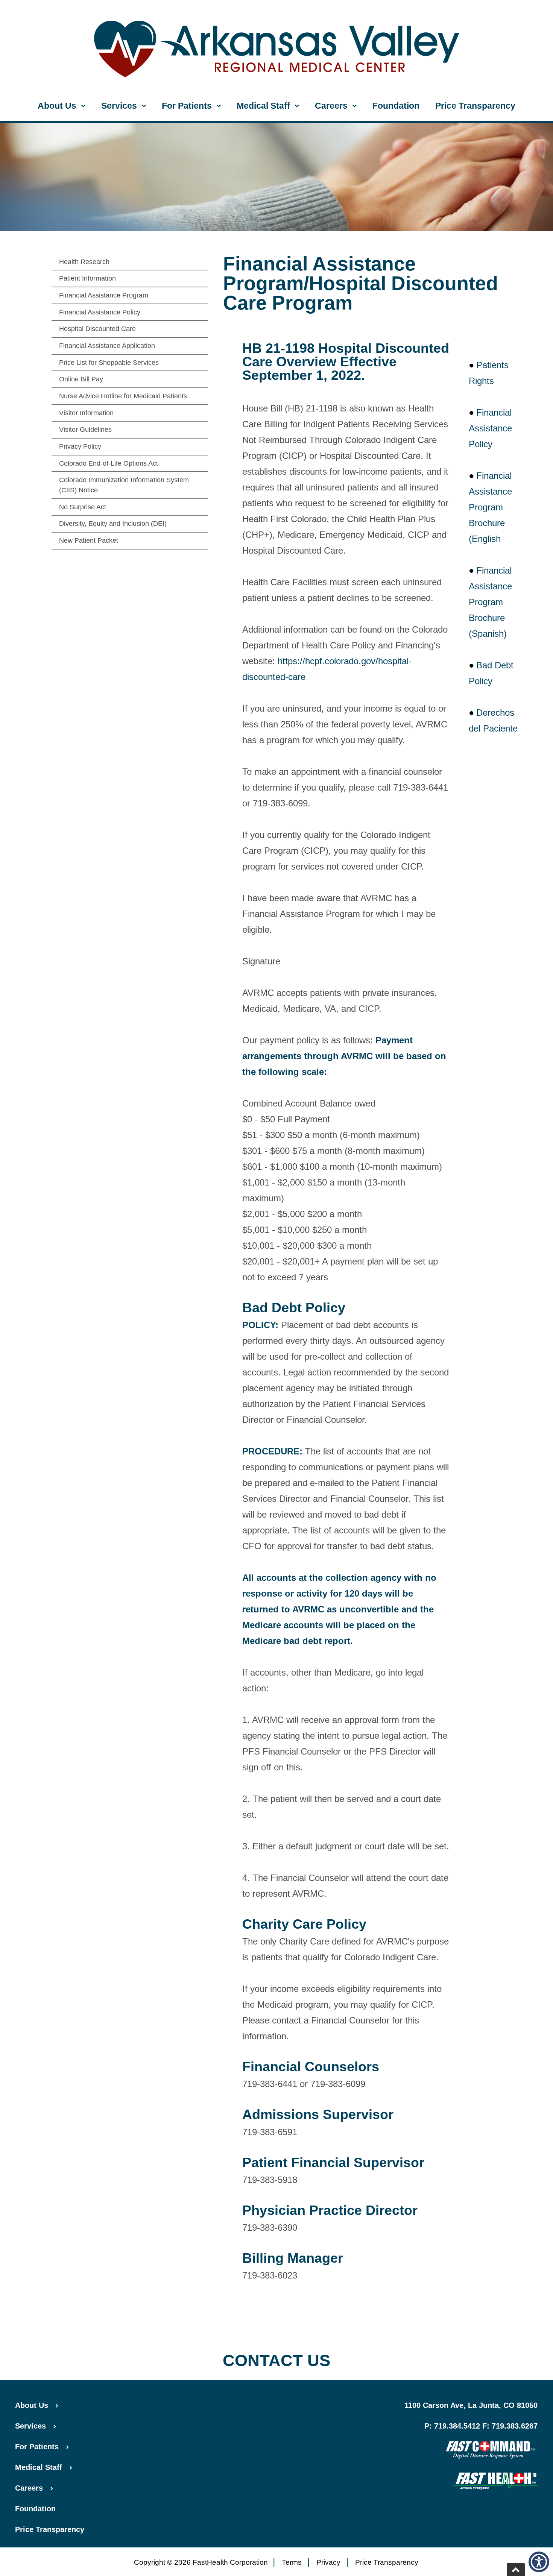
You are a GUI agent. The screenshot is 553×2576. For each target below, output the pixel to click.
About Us (57, 106)
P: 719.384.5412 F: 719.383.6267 (481, 2426)
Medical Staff (263, 106)
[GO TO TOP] (516, 2569)
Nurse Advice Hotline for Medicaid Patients (123, 396)
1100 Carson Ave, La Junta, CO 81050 (471, 2405)
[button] (539, 2562)
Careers (331, 106)
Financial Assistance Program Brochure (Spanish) (490, 602)
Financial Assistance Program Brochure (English (490, 507)
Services (119, 106)
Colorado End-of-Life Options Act (109, 463)
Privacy (328, 2562)
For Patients (187, 106)
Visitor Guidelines (85, 430)
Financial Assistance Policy (100, 312)
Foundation (396, 106)
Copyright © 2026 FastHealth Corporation (201, 2562)
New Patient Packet (89, 540)
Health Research (84, 262)
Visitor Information (86, 413)
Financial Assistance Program (104, 295)
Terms (292, 2562)
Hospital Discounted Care (97, 329)
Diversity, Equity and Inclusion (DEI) (113, 524)
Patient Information (87, 278)
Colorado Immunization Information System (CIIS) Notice (124, 485)
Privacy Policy (80, 446)
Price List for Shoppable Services (109, 363)
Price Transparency (475, 106)
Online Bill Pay (81, 379)
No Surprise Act (83, 507)
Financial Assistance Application (107, 346)
